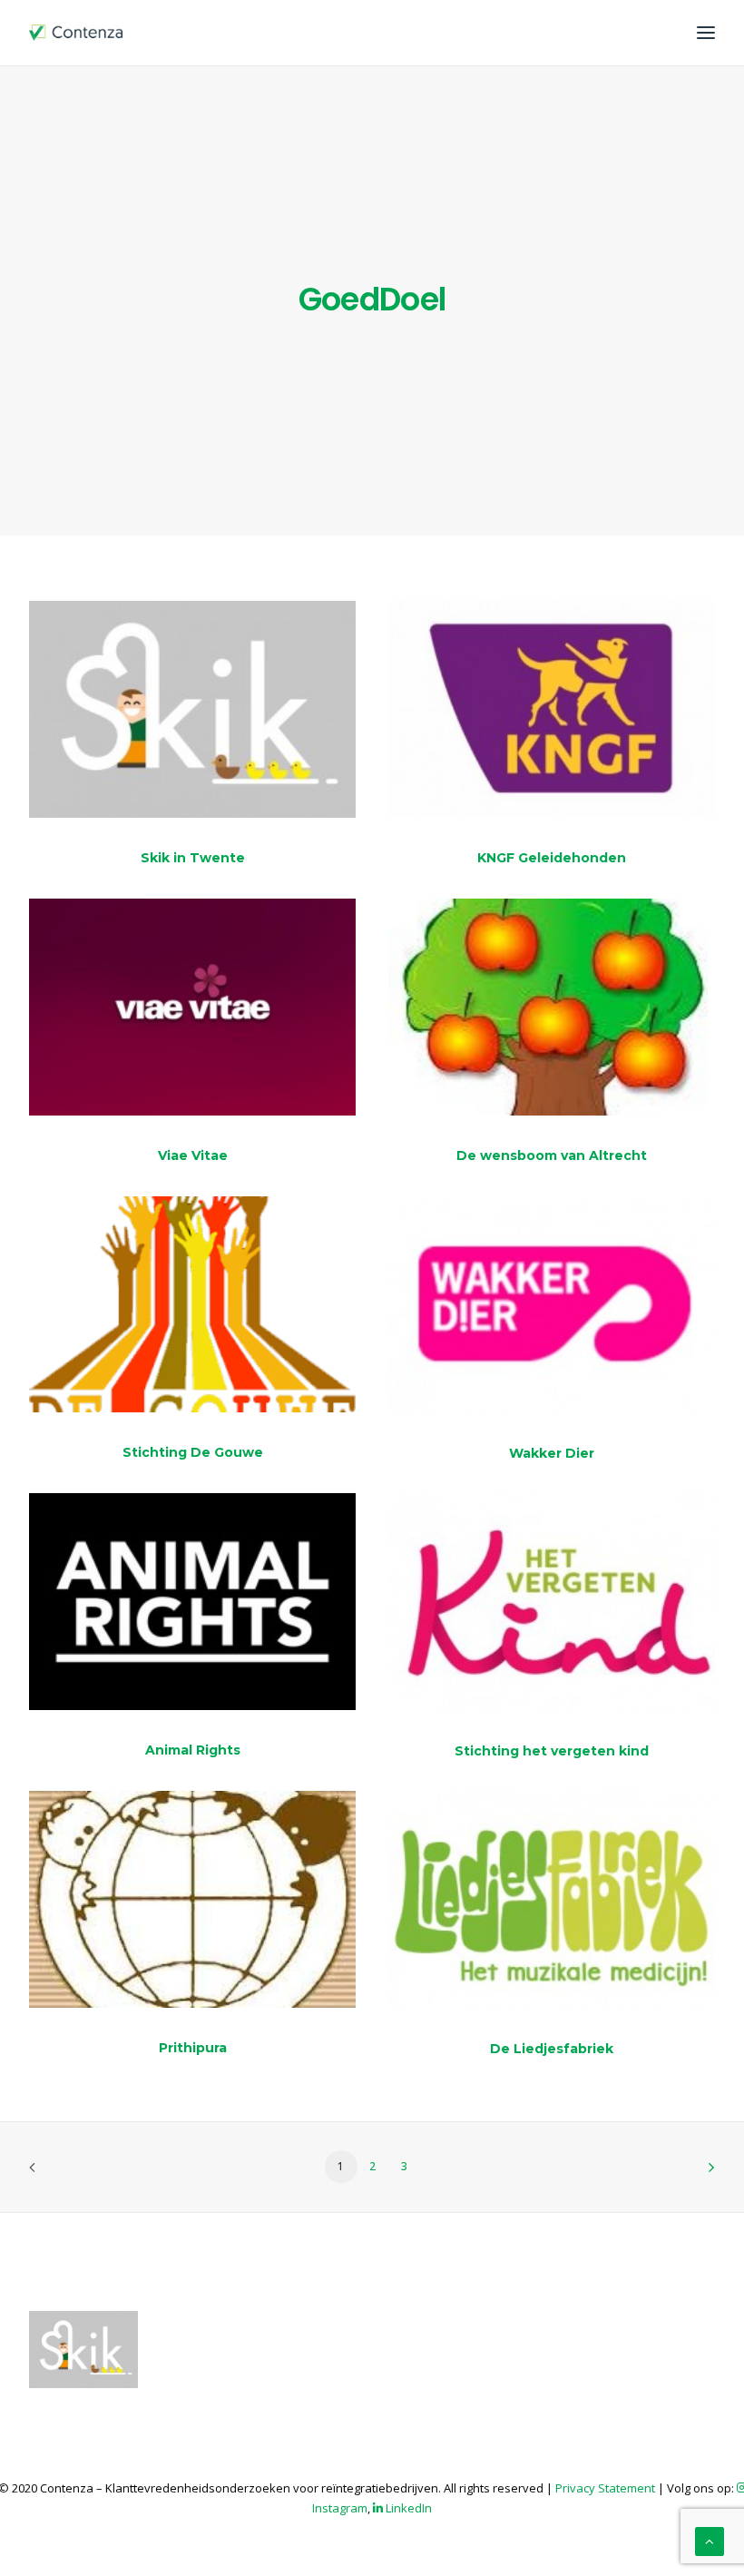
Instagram (340, 2508)
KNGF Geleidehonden (552, 858)
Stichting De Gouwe (193, 1452)
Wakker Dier (552, 1453)
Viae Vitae (193, 1155)
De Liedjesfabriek (552, 2049)
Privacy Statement (605, 2488)
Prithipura (193, 2048)
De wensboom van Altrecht (552, 1155)
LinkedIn (407, 2508)
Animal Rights (193, 1750)
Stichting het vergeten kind (552, 1751)
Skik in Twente (193, 858)
